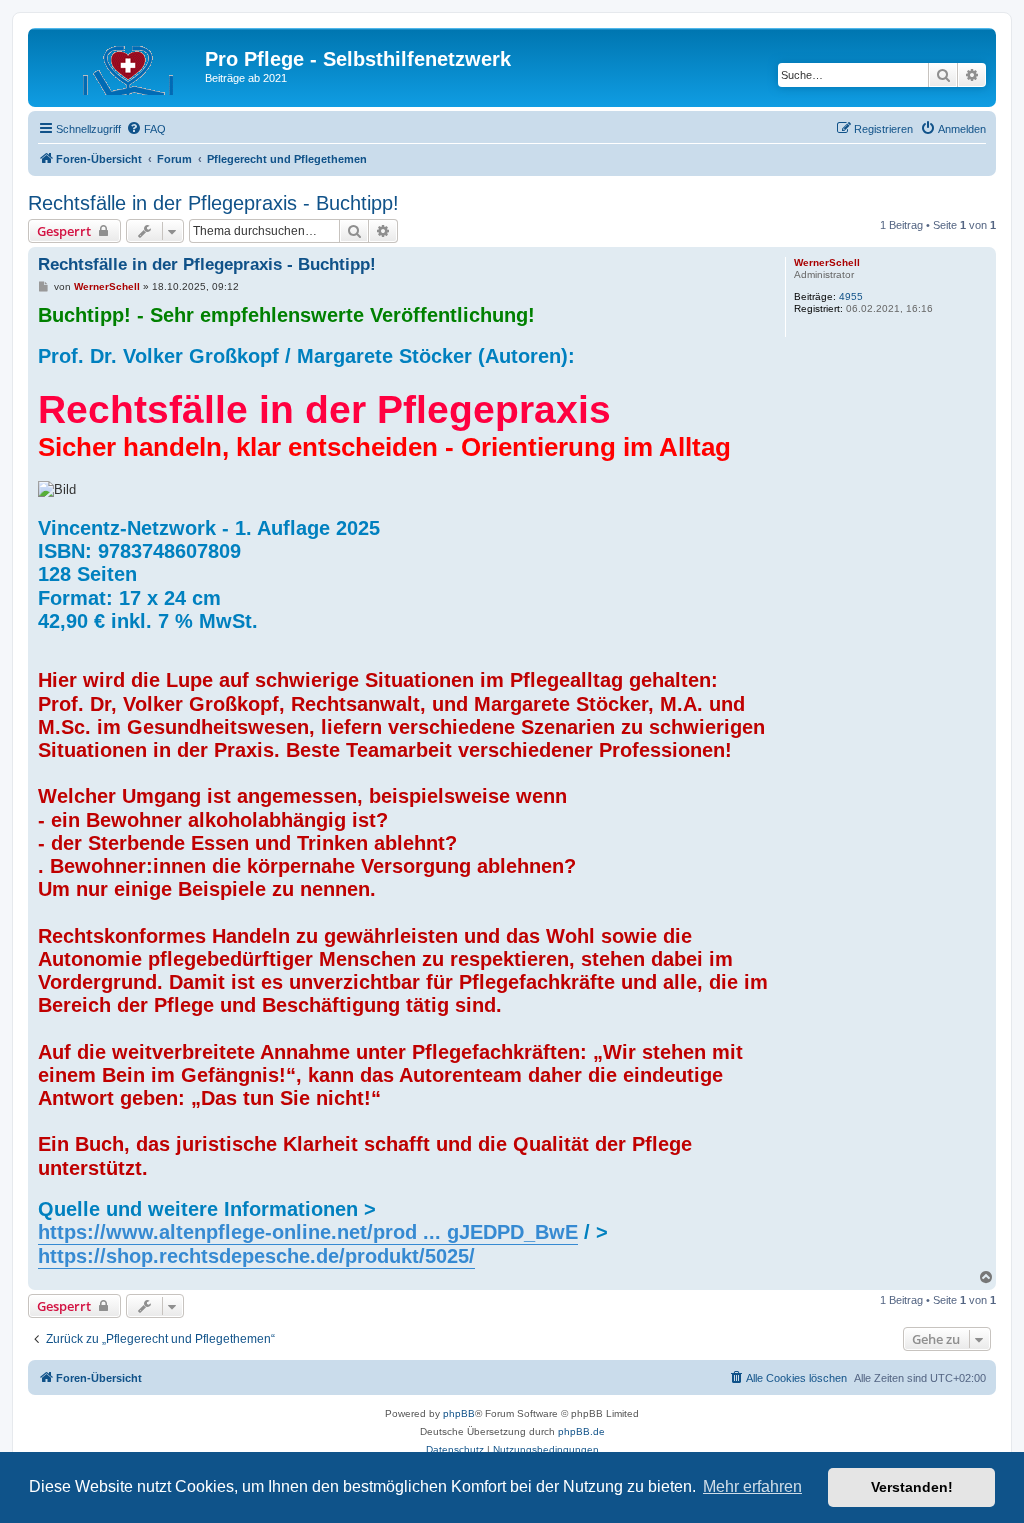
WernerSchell (827, 262)
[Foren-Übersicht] (119, 65)
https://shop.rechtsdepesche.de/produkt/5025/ (256, 1256)
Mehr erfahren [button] (752, 1486)
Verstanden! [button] (912, 1487)
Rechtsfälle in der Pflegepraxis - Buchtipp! (213, 203)
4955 (851, 296)
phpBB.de (581, 1431)
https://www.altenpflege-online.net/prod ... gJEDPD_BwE (308, 1232)
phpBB (459, 1413)
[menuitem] (146, 129)
